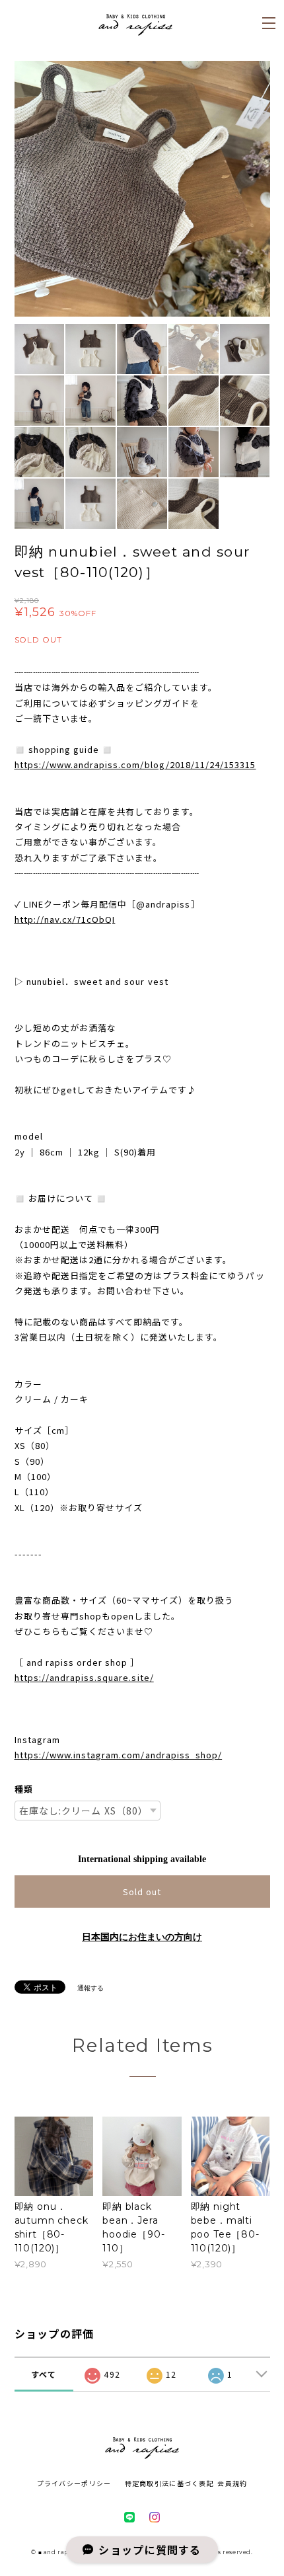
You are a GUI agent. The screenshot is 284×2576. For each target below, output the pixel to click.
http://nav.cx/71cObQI (65, 919)
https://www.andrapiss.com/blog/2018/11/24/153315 (135, 764)
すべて (44, 2374)
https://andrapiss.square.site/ (84, 1677)
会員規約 (232, 2483)
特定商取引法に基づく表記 (169, 2483)
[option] (142, 189)
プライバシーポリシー (74, 2483)
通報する (90, 1988)
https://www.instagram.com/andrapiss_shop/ (119, 1755)
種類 (24, 1789)
